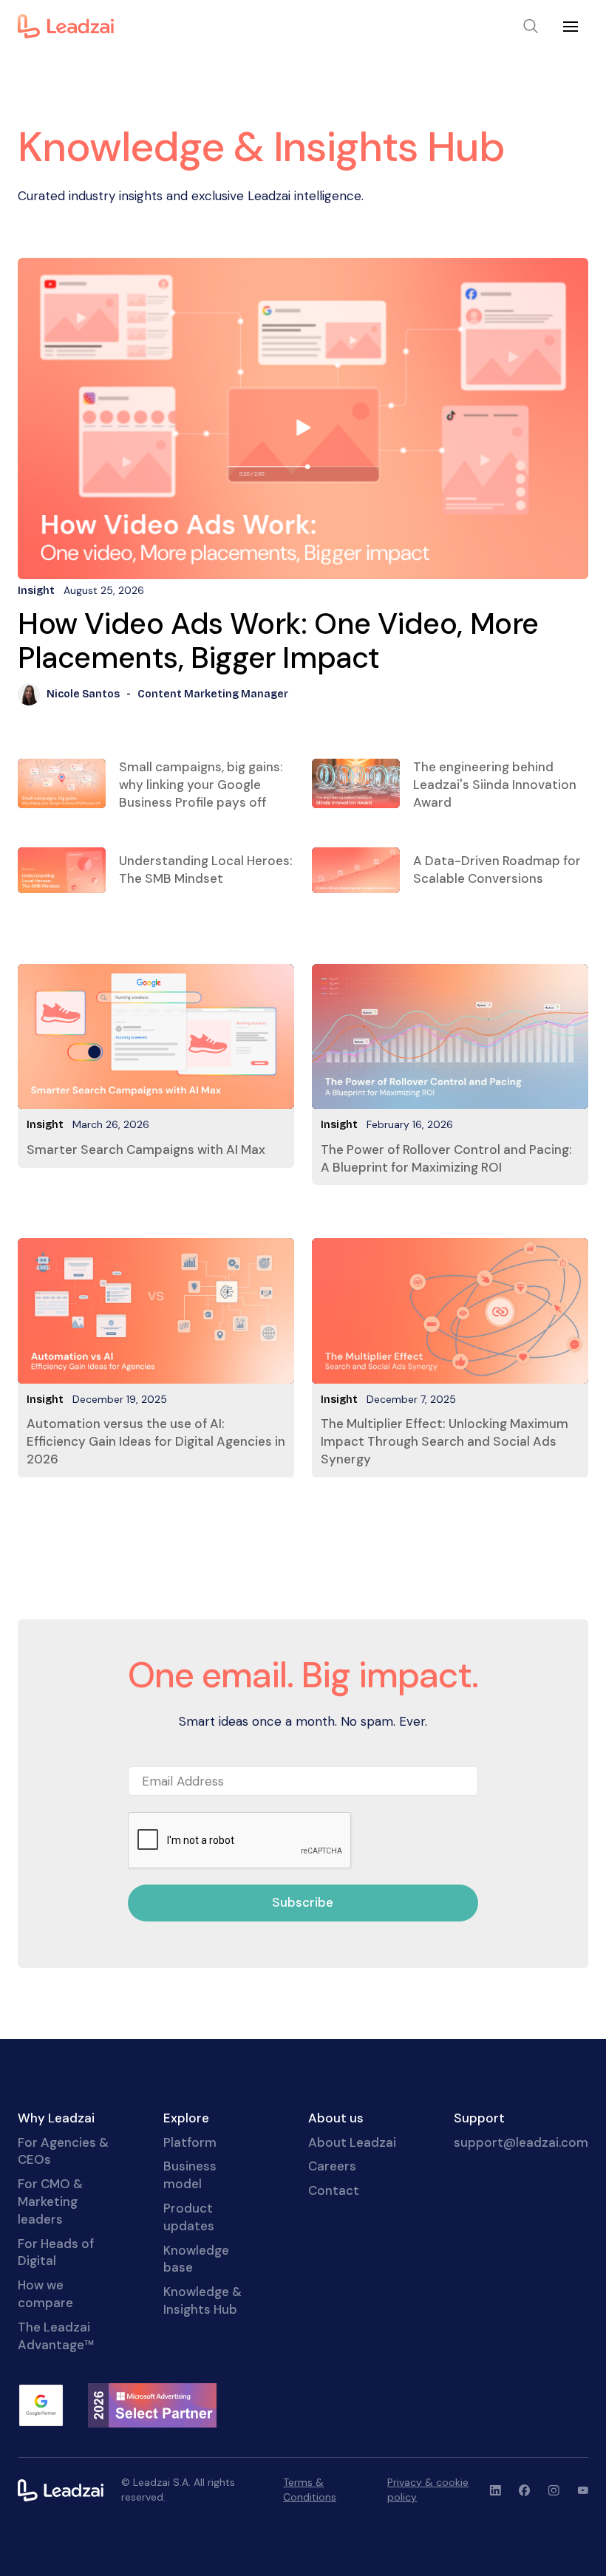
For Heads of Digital (56, 2252)
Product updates (189, 2217)
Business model (190, 2175)
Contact (334, 2190)
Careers (332, 2166)
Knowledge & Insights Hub (202, 2300)
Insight (45, 1125)
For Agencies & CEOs (63, 2151)
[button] (571, 27)
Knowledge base (196, 2259)
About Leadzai (352, 2142)
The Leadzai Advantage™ (56, 2336)
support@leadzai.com (521, 2142)
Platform (190, 2142)
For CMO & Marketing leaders (50, 2201)
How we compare (45, 2294)
